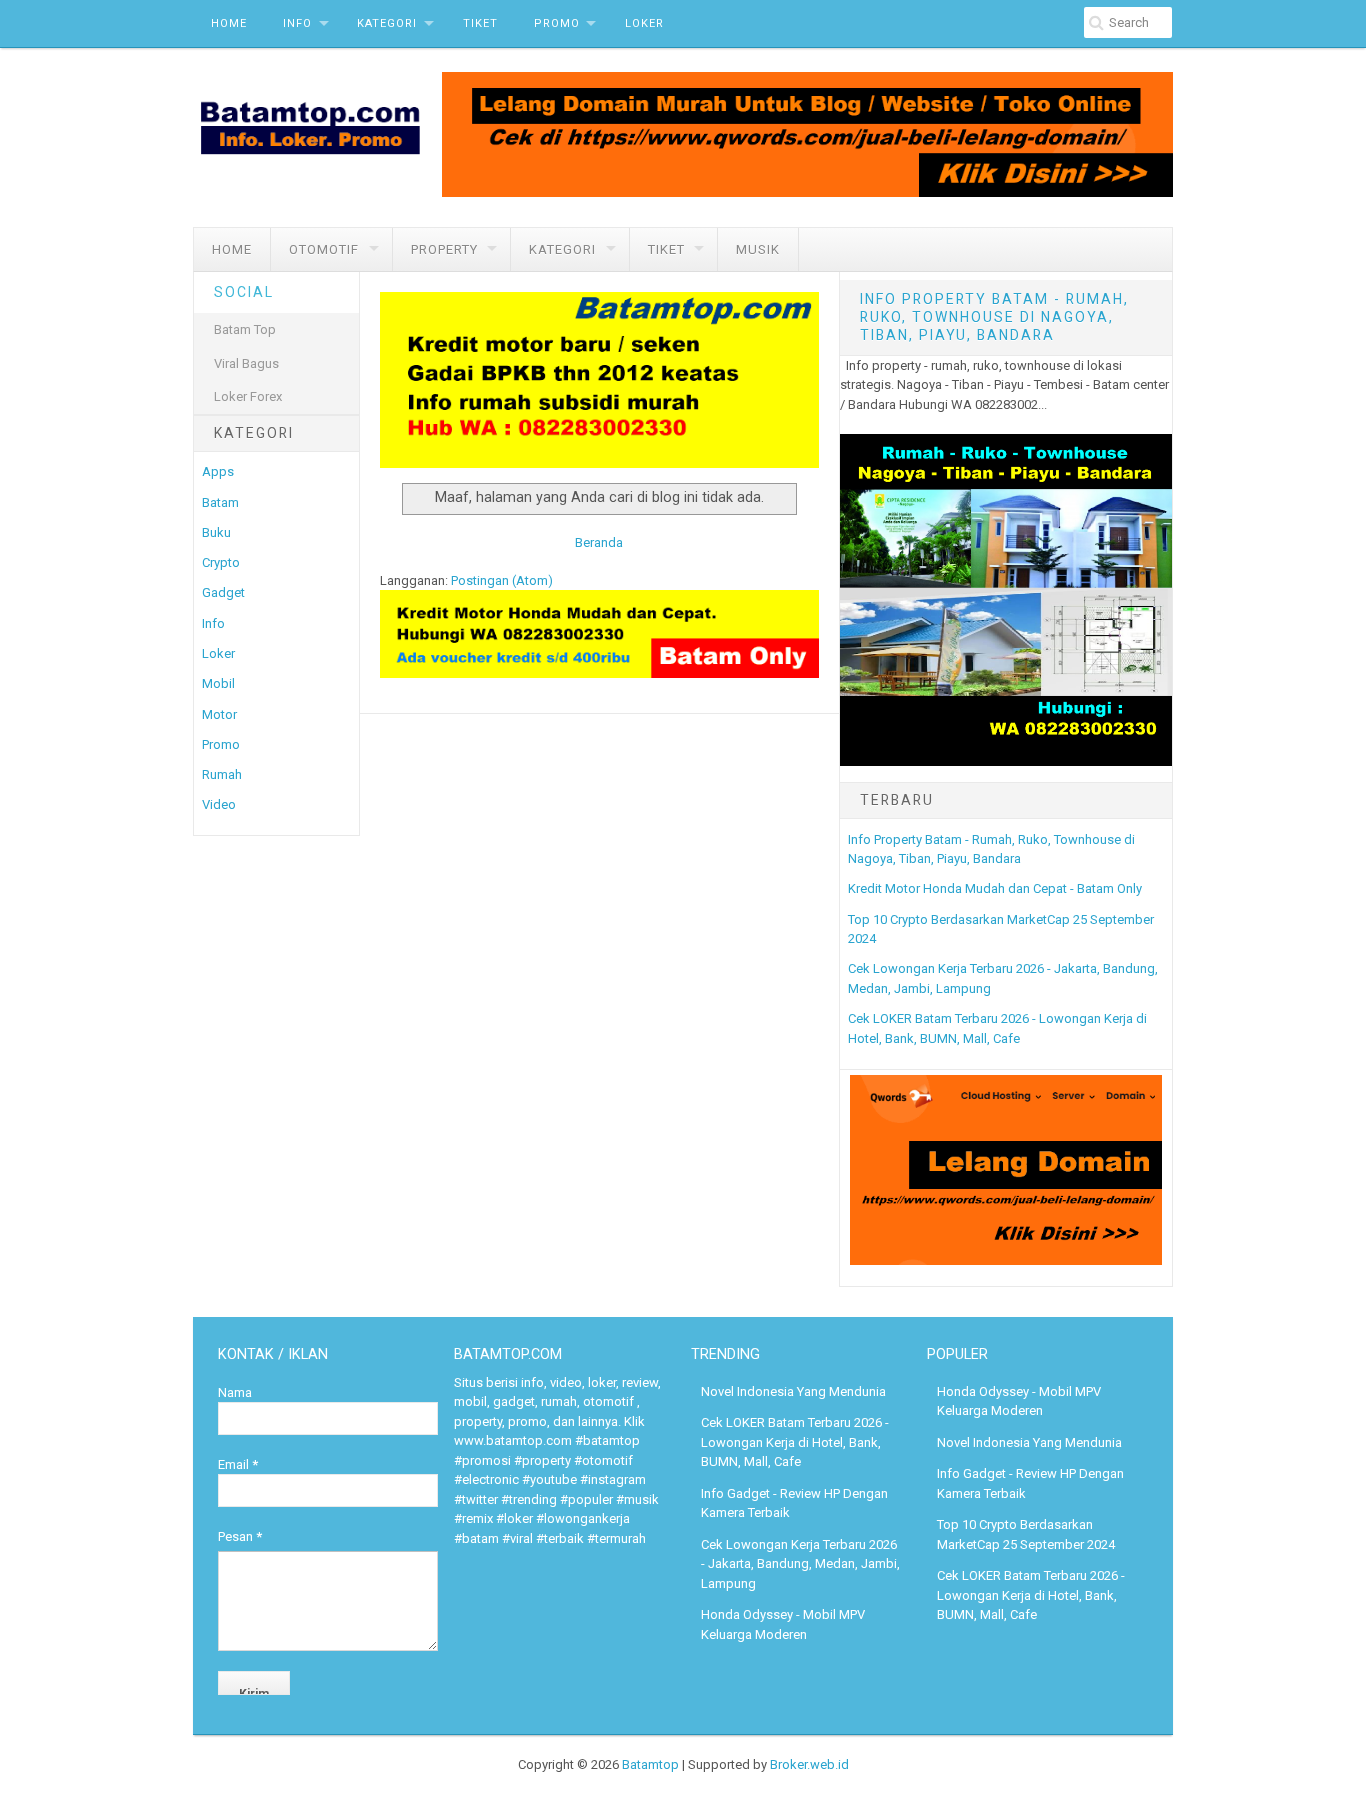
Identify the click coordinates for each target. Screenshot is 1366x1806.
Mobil (218, 683)
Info (297, 23)
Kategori (387, 23)
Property (444, 249)
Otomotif (324, 249)
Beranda (599, 542)
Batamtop (650, 1764)
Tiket (480, 23)
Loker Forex (248, 396)
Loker (644, 23)
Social (244, 292)
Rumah (222, 774)
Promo (557, 23)
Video (219, 804)
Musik (758, 249)
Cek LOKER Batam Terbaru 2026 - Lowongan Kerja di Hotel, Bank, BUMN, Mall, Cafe (795, 1442)
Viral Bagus (246, 363)
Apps (218, 471)
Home (229, 23)
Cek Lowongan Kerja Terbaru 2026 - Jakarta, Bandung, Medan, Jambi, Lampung (800, 1564)
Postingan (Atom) (502, 580)
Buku (216, 532)
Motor (219, 714)
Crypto (221, 562)
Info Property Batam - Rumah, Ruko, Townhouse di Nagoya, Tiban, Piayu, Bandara (994, 317)
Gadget (223, 592)
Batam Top (245, 329)
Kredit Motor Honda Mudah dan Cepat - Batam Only (995, 888)
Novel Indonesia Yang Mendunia (793, 1391)
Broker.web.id (809, 1764)
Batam (220, 502)
